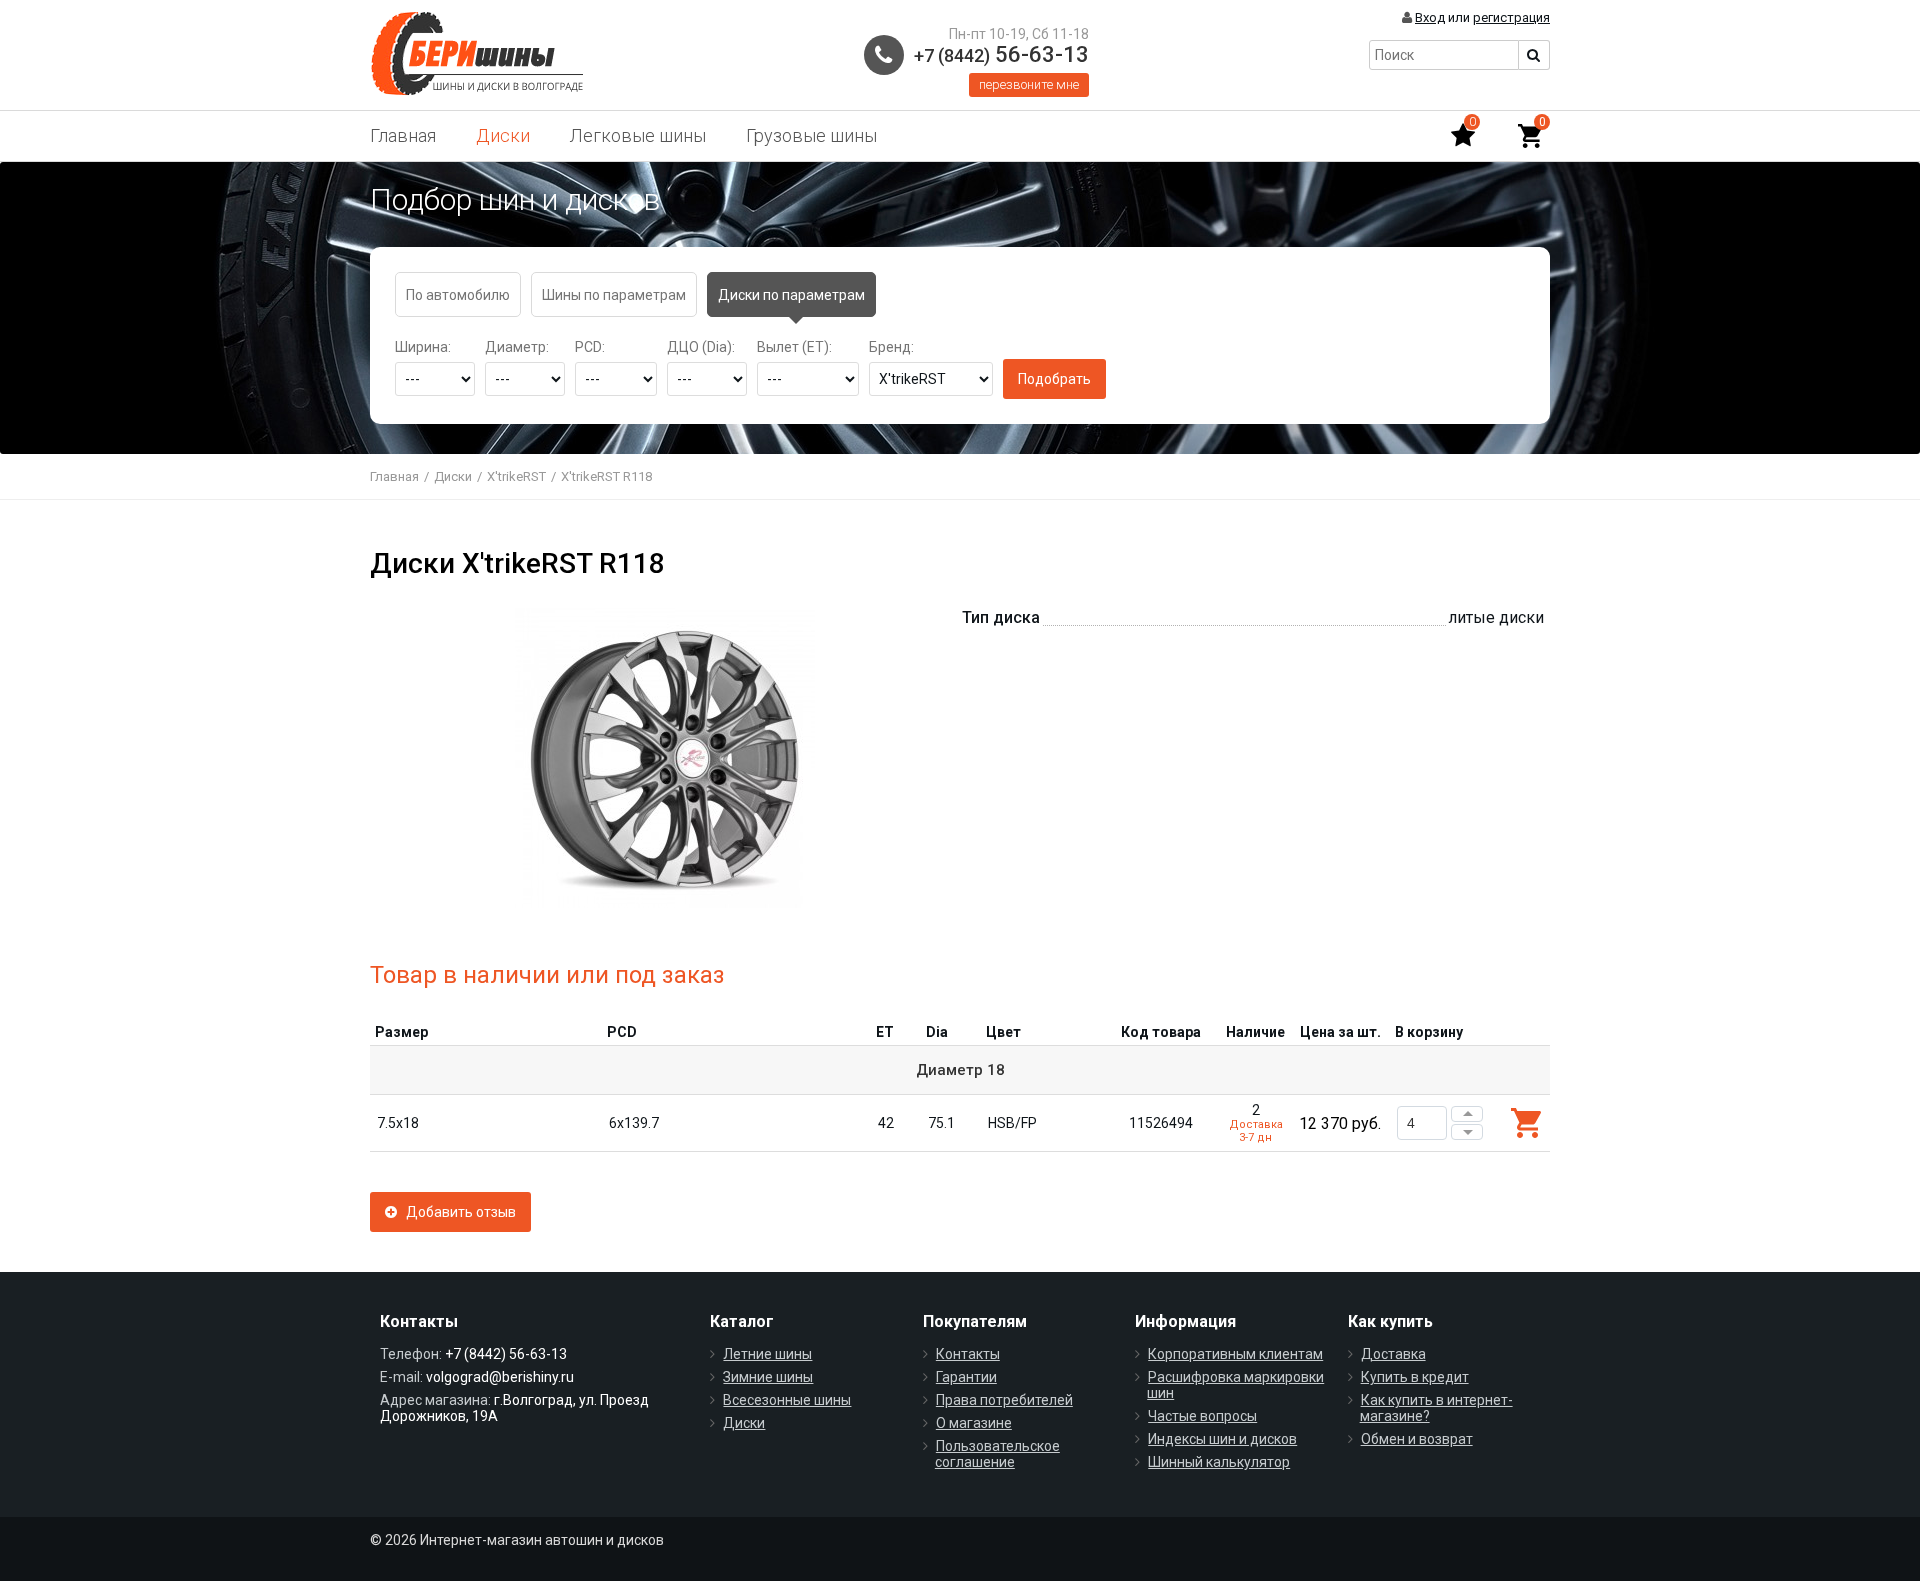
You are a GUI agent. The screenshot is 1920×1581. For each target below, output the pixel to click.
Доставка (1393, 1354)
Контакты (968, 1354)
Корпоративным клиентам (1235, 1354)
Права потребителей (1004, 1400)
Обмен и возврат (1417, 1439)
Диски (503, 135)
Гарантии (966, 1377)
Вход (1430, 17)
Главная (403, 135)
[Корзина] (1530, 136)
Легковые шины (638, 135)
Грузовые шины (811, 135)
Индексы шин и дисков (1222, 1439)
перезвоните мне (1029, 84)
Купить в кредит (1415, 1377)
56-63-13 (1001, 54)
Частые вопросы (1202, 1416)
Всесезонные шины (787, 1400)
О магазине (974, 1423)
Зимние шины (768, 1377)
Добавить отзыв (456, 1212)
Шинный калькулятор (1219, 1462)
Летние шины (767, 1354)
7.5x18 (398, 1123)
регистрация (1511, 17)
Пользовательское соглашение (997, 1454)
